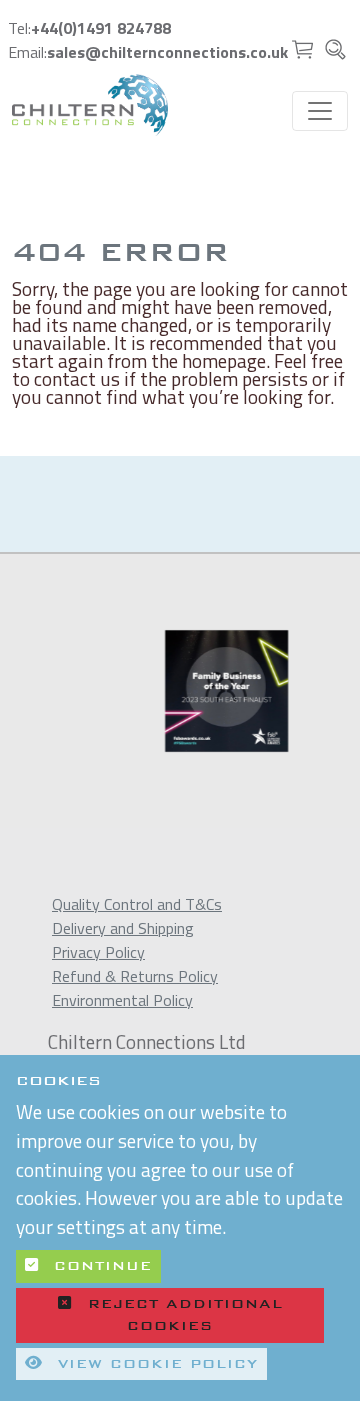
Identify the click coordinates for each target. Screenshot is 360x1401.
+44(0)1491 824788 (101, 28)
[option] (195, 691)
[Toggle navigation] (320, 111)
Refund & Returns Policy (135, 976)
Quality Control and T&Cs (137, 904)
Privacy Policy (98, 952)
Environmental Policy (122, 1000)
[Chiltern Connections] (90, 104)
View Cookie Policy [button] (154, 1364)
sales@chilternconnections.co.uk (167, 52)
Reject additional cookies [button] (185, 1315)
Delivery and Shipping (123, 928)
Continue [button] (99, 1266)
